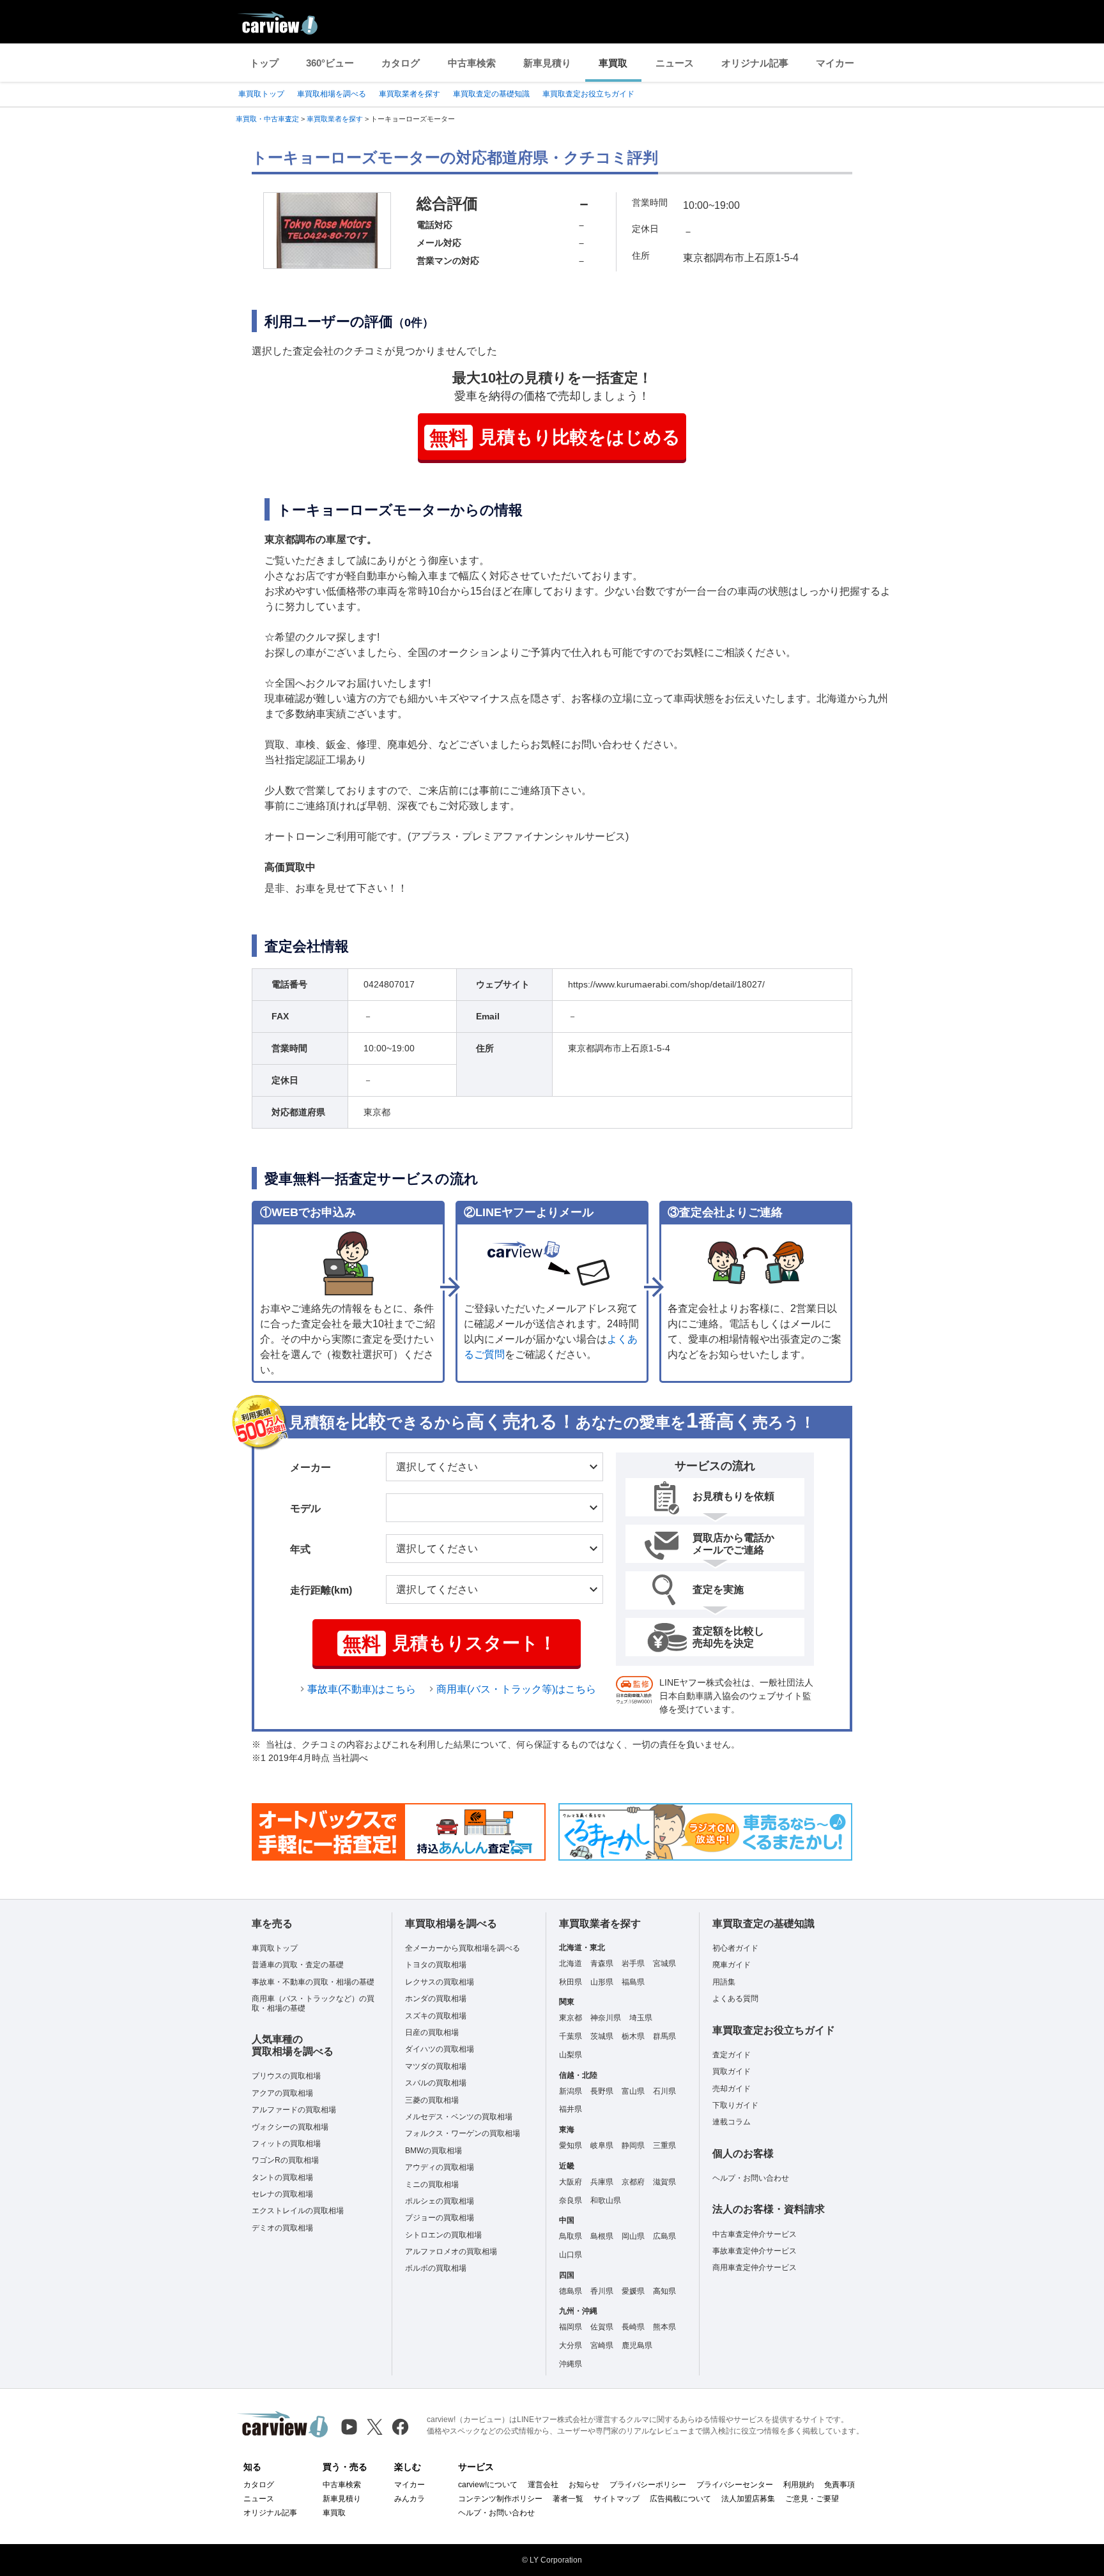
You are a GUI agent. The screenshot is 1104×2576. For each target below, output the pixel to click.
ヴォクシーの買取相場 (290, 2127)
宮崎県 (602, 2345)
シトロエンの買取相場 (443, 2235)
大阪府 (571, 2182)
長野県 (602, 2091)
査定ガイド (732, 2055)
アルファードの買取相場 (294, 2110)
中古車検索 (472, 63)
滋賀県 (664, 2182)
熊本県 (664, 2327)
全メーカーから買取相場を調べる (463, 1948)
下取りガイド (735, 2105)
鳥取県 (571, 2236)
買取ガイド (732, 2071)
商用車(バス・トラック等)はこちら (516, 1689)
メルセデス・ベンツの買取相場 (459, 2117)
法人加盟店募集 (748, 2499)
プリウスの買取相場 (286, 2076)
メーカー (310, 1467)
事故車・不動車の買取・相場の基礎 (313, 1982)
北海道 (571, 1963)
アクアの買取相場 (282, 2093)
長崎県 (633, 2327)
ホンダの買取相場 (436, 1999)
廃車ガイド (732, 1965)
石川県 (664, 2091)
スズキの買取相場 (436, 2016)
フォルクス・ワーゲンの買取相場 (463, 2133)
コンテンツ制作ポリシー (500, 2499)
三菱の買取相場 (432, 2100)
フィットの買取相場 (286, 2144)
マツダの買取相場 (436, 2066)
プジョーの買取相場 (440, 2218)
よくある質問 (735, 1999)
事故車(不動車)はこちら (362, 1689)
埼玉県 (641, 2018)
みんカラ (410, 2499)
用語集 (724, 1982)
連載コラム (732, 2122)
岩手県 (633, 1963)
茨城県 (602, 2036)
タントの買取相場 (282, 2177)
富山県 (633, 2091)
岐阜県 (602, 2145)
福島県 (633, 1982)
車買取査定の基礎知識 (491, 94)
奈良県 (571, 2200)
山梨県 (571, 2055)
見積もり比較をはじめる (555, 438)
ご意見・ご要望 (812, 2499)
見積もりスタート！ (449, 1644)
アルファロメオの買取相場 (451, 2252)
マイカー (835, 63)
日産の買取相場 (432, 2032)
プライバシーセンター (735, 2485)
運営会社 (543, 2485)
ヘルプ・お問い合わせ (751, 2178)
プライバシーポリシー (648, 2485)
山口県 (571, 2255)
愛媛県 (633, 2291)
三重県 (664, 2145)
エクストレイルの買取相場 (298, 2211)
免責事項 (839, 2485)
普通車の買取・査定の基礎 (298, 1965)
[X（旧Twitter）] (375, 2427)
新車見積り (547, 63)
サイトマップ (617, 2499)
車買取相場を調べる (332, 94)
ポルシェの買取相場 (440, 2201)
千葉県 (571, 2036)
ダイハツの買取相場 (440, 2049)
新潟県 (571, 2091)
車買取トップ (261, 94)
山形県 (602, 1982)
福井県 (571, 2109)
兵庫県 (602, 2182)
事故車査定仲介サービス (755, 2251)
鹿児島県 (637, 2345)
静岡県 (633, 2145)
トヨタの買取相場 (436, 1965)
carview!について (488, 2485)
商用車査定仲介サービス (755, 2267)
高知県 (664, 2291)
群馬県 (664, 2036)
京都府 (633, 2182)
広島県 (664, 2236)
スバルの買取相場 (436, 2083)
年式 (300, 1549)
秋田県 (571, 1982)
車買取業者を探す (410, 94)
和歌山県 (606, 2200)
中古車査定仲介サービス (755, 2234)
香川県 (602, 2291)
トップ (264, 63)
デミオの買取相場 (282, 2228)
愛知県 (571, 2145)
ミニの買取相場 (432, 2184)
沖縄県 (571, 2364)
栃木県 (633, 2036)
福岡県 (571, 2327)
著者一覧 (568, 2499)
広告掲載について (680, 2499)
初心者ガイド (735, 1948)
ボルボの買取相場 (436, 2268)
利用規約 (799, 2485)
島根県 (602, 2236)
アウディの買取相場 (440, 2167)
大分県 (571, 2345)
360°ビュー (330, 63)
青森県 (602, 1963)
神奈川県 (606, 2018)
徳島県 (571, 2291)
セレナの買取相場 (282, 2194)
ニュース (675, 63)
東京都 (571, 2018)
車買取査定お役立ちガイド (588, 94)
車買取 (613, 63)
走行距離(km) (321, 1590)
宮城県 (664, 1963)
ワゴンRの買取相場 (285, 2160)
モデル (305, 1508)
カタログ (401, 63)
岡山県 (633, 2236)
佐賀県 (602, 2327)
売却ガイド (732, 2089)
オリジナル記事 (755, 63)
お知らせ (584, 2485)
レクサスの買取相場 (440, 1982)
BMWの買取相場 (433, 2151)
